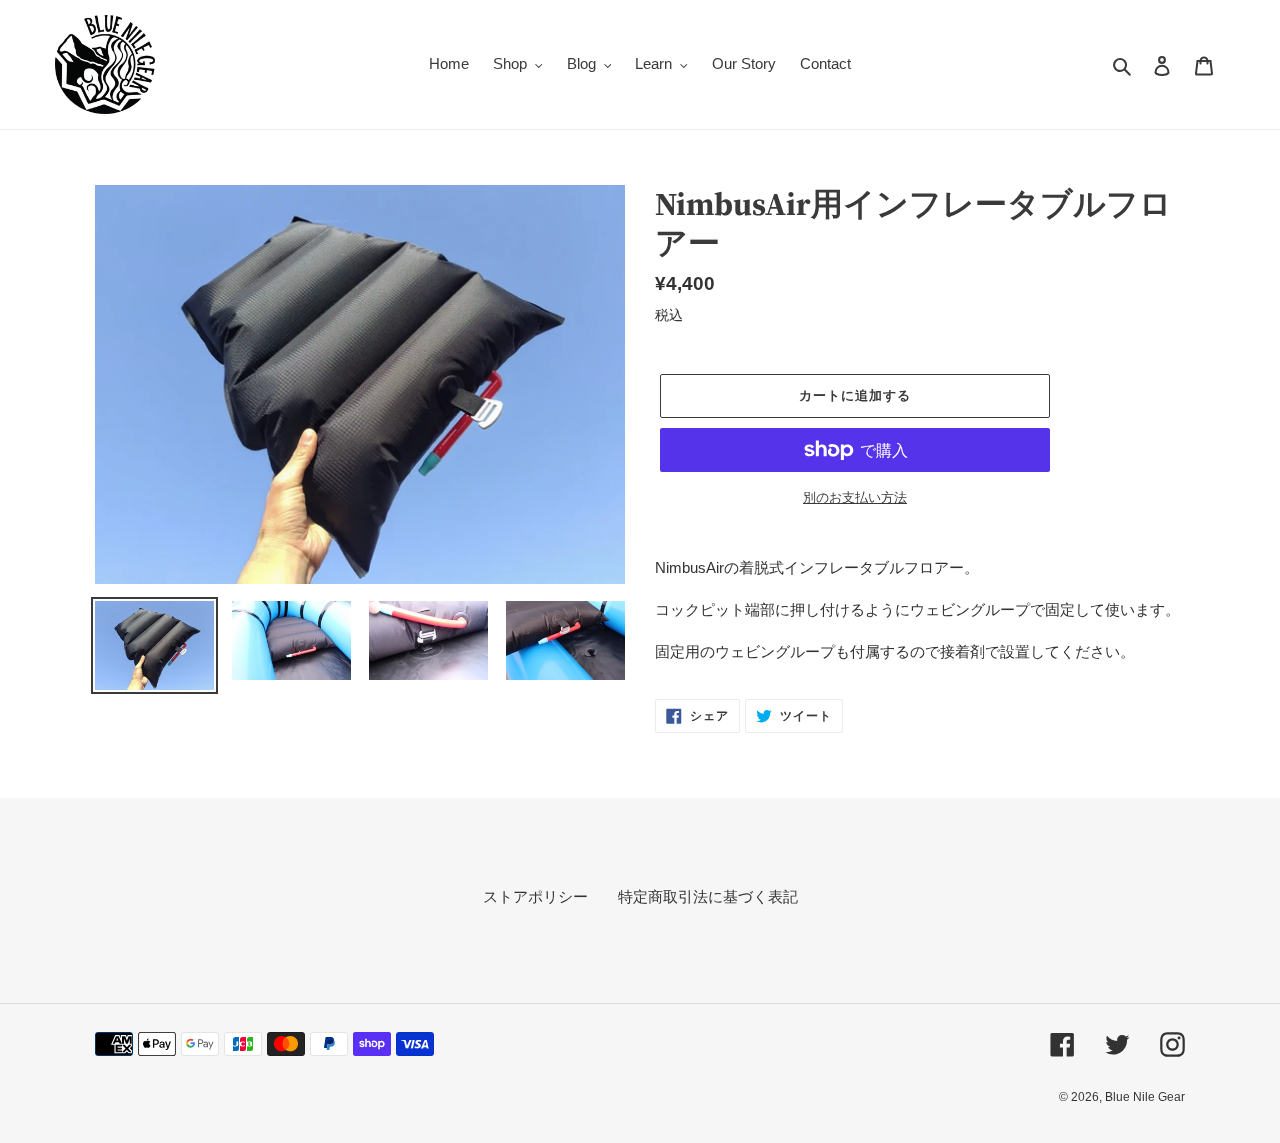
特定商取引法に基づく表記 (708, 896)
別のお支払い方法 (855, 497)
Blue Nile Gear (1145, 1097)
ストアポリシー (535, 896)
